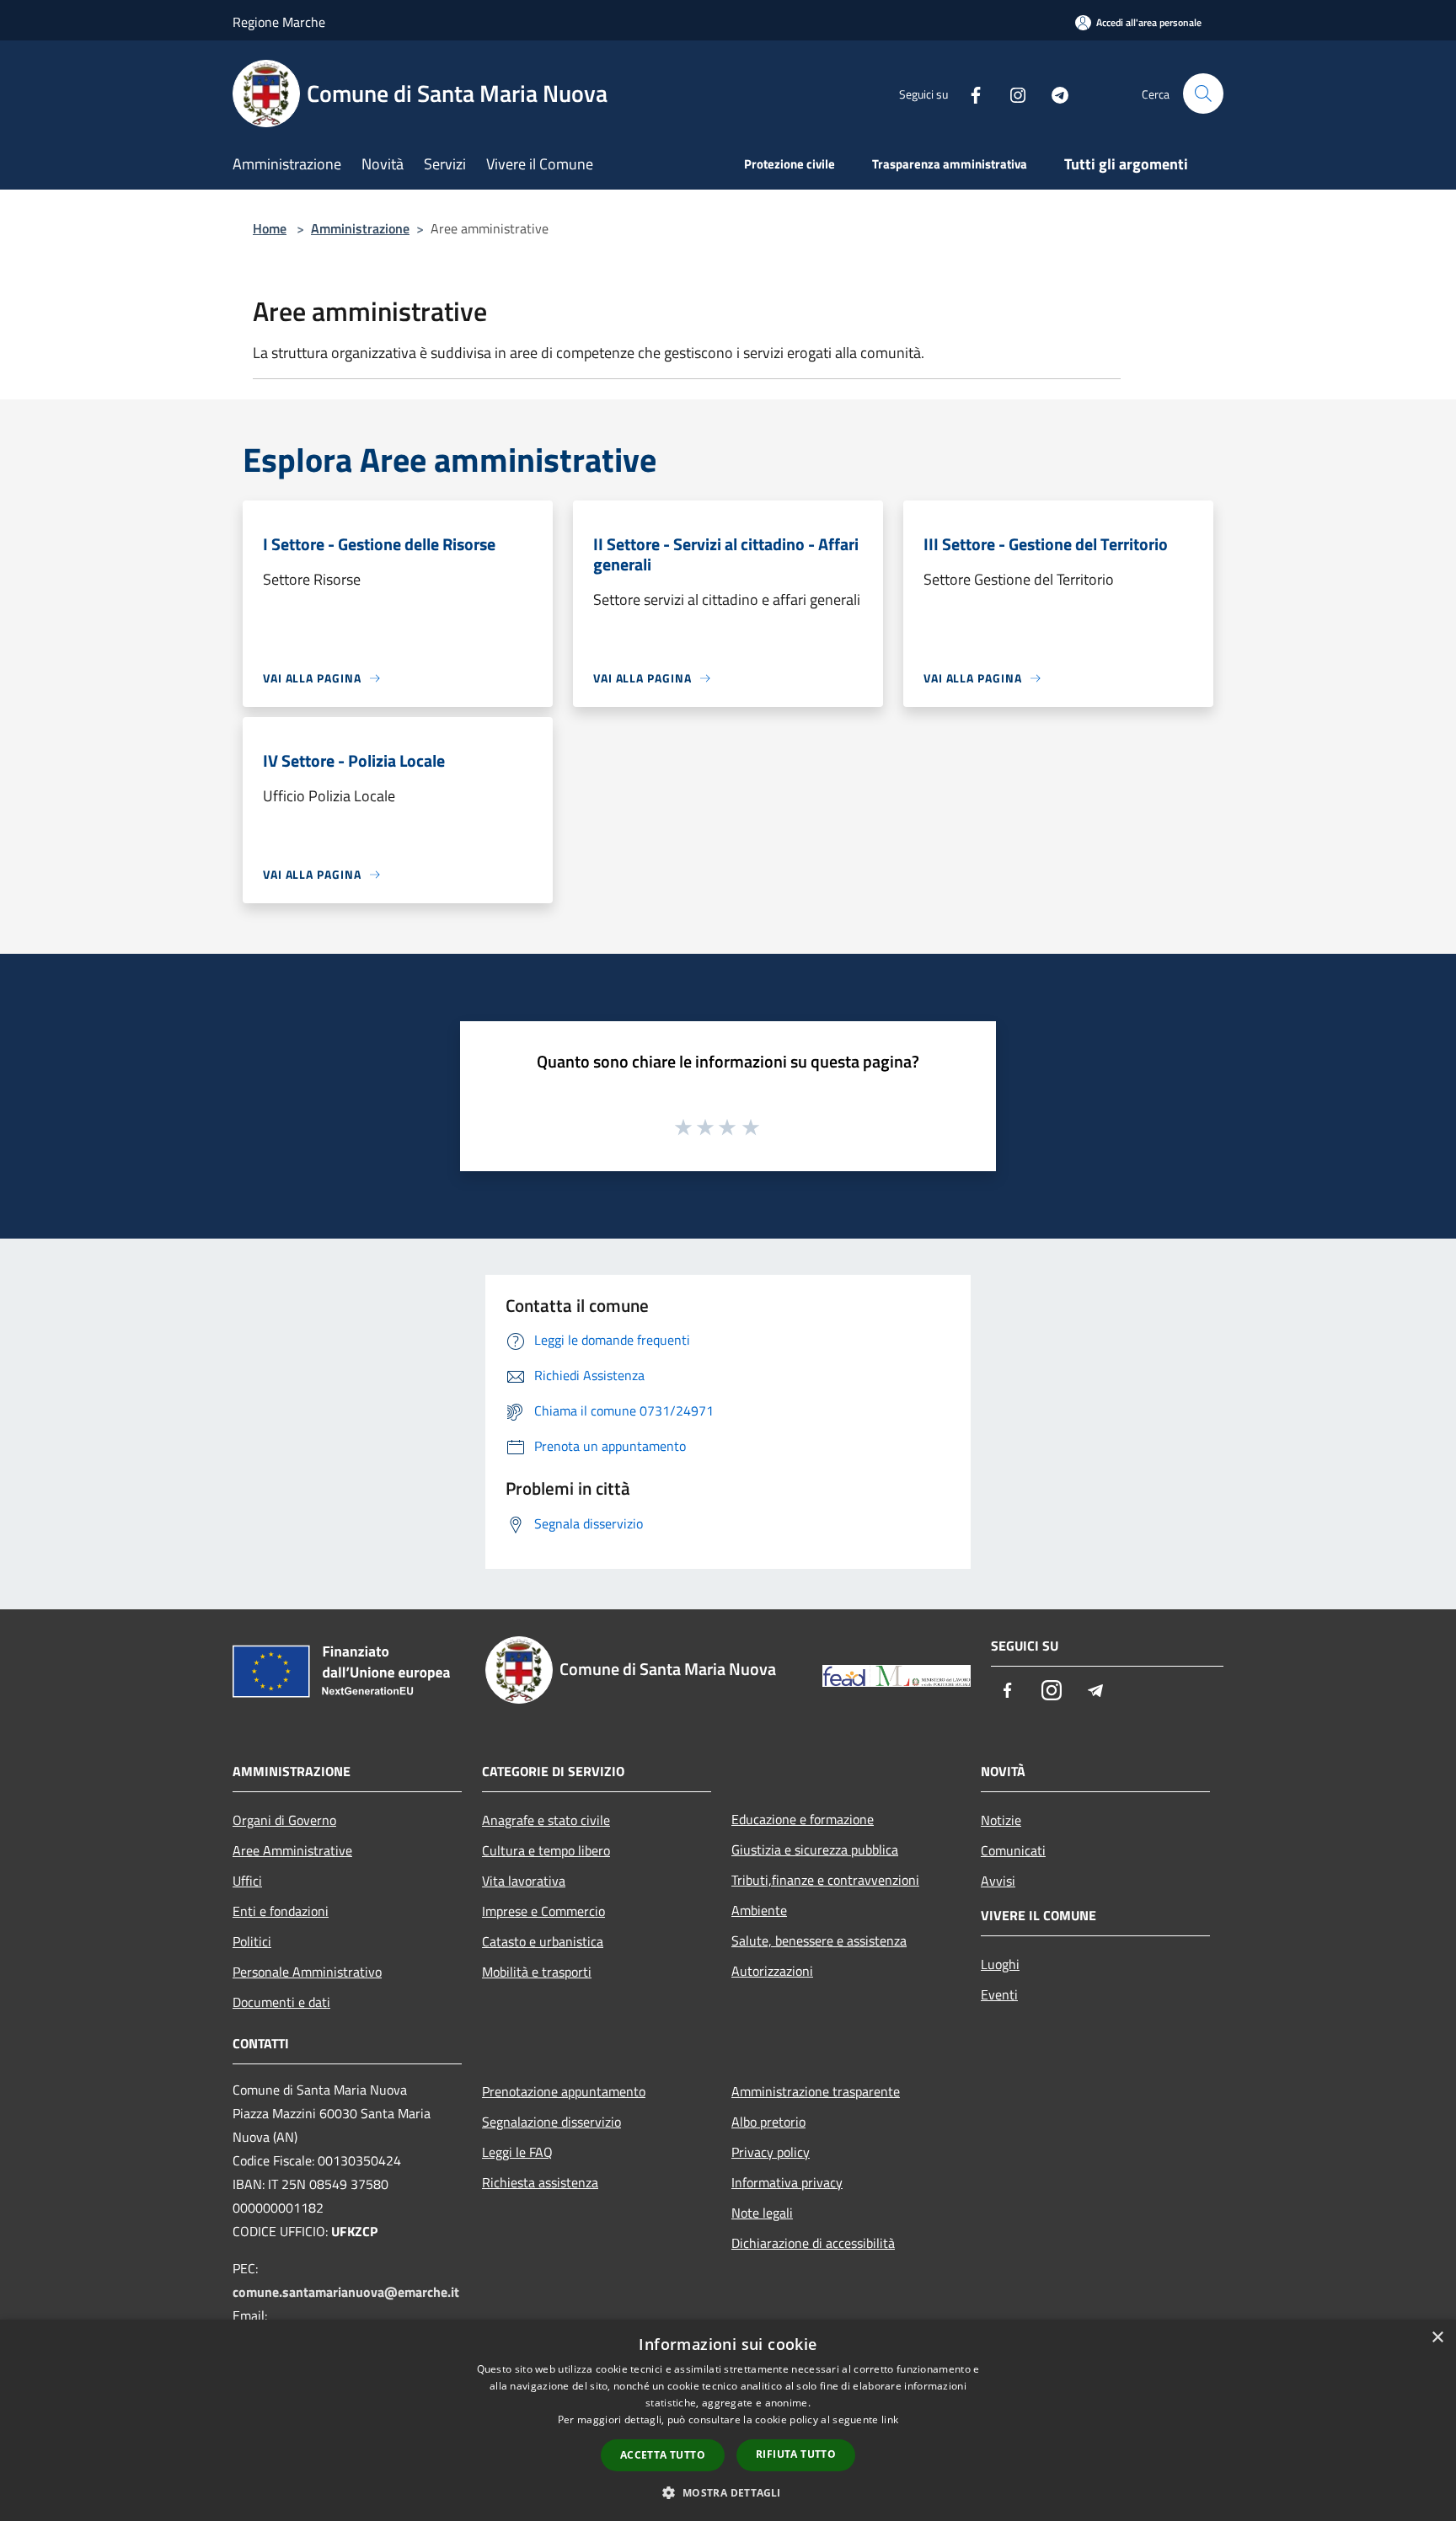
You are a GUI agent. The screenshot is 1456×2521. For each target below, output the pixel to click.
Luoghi (1000, 1964)
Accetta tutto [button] (663, 2455)
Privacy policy (771, 2152)
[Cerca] (1203, 94)
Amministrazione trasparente (816, 2091)
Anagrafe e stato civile (546, 1820)
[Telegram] (1053, 93)
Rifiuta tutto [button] (796, 2454)
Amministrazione (360, 228)
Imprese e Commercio (543, 1911)
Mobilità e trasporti (537, 1972)
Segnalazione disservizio (551, 2122)
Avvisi (998, 1881)
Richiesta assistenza (540, 2182)
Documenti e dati (281, 2002)
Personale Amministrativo (307, 1972)
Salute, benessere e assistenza (819, 1940)
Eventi (999, 1994)
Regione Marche (279, 22)
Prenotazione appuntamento (564, 2091)
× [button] (1437, 2338)
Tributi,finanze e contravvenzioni (825, 1880)
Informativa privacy (787, 2182)
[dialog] (728, 2420)
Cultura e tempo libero (546, 1850)
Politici (252, 1941)
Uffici (247, 1881)
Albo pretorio (768, 2122)
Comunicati (1013, 1850)
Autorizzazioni (772, 1971)
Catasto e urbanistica (543, 1941)
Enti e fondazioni (281, 1911)
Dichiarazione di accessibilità (813, 2243)
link (890, 2419)
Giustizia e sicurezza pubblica (815, 1849)
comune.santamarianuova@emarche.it (346, 2292)
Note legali (762, 2213)
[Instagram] (1011, 93)
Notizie (1001, 1820)
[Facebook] (969, 93)
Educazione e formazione (803, 1819)
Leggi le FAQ (517, 2152)
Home (270, 228)
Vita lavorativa (524, 1881)
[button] (728, 2492)
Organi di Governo (284, 1820)
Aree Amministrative (292, 1850)
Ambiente (759, 1910)
